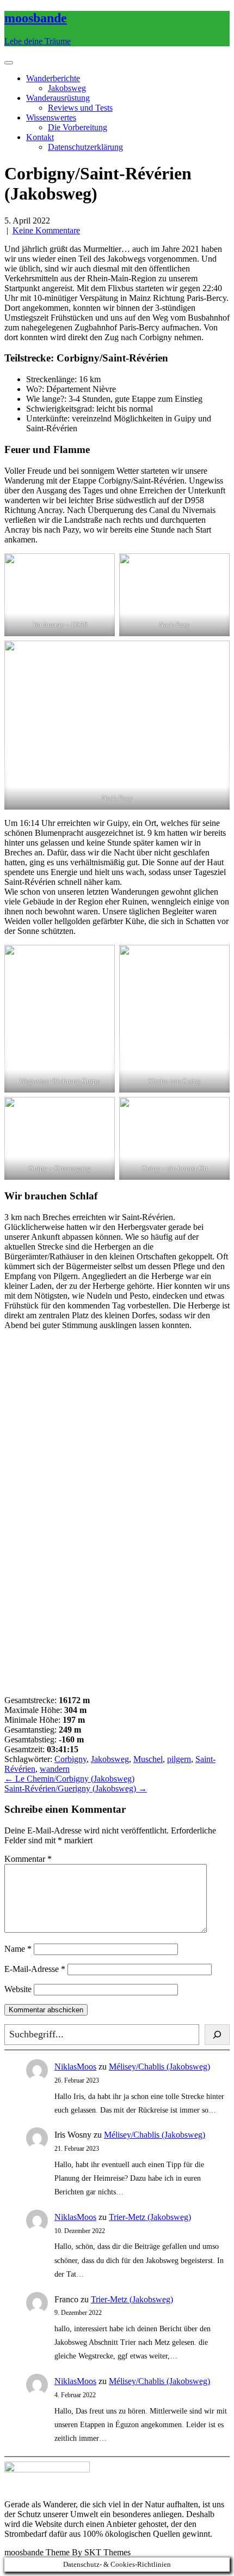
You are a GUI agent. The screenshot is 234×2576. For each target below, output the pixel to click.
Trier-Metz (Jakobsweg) (150, 2217)
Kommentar (28, 1859)
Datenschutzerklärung (85, 147)
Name (18, 1949)
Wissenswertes (51, 117)
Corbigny (70, 1759)
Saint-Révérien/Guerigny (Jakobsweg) (76, 1788)
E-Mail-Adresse (35, 1969)
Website (18, 1989)
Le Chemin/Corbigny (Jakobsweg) (69, 1779)
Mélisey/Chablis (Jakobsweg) (159, 2067)
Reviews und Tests (80, 108)
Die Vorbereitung (78, 127)
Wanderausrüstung (58, 98)
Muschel (148, 1759)
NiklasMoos (75, 2067)
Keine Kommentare (46, 230)
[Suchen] (217, 2035)
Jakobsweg (67, 88)
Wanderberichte (53, 78)
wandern (55, 1769)
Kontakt (40, 137)
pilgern (179, 1759)
